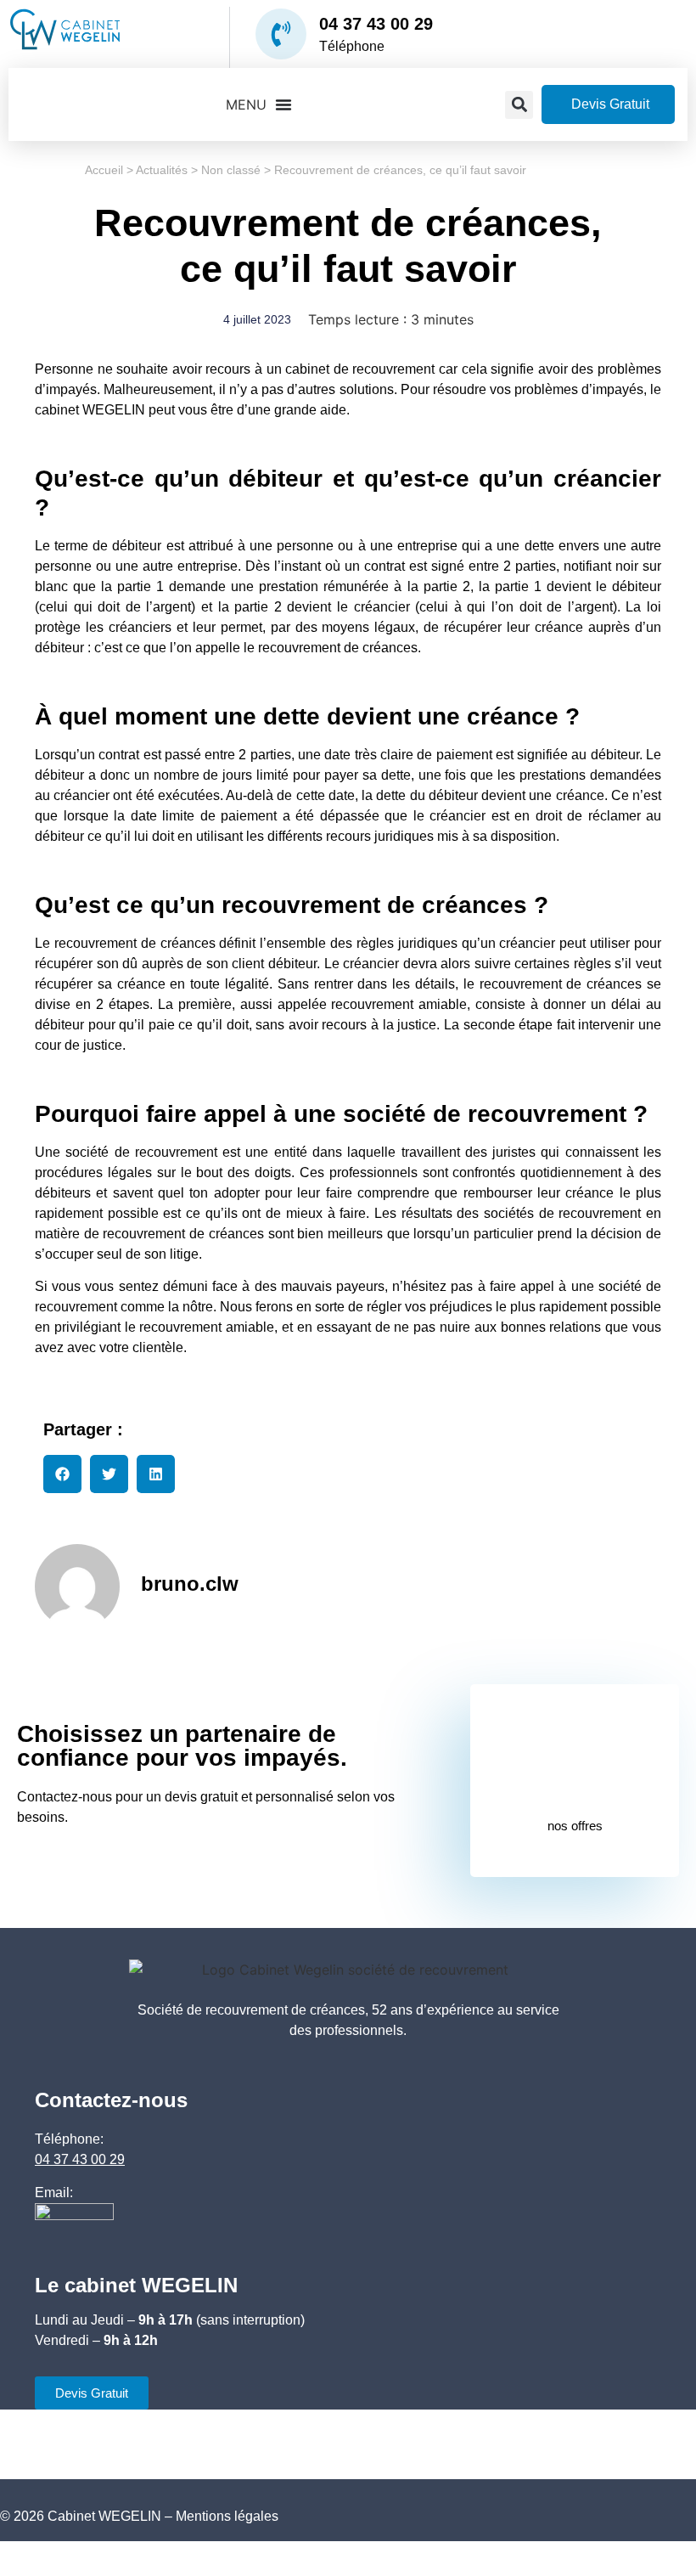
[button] (519, 105)
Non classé (231, 170)
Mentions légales (227, 2516)
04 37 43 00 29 (376, 24)
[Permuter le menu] (259, 104)
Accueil (104, 170)
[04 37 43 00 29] (281, 34)
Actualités (162, 170)
